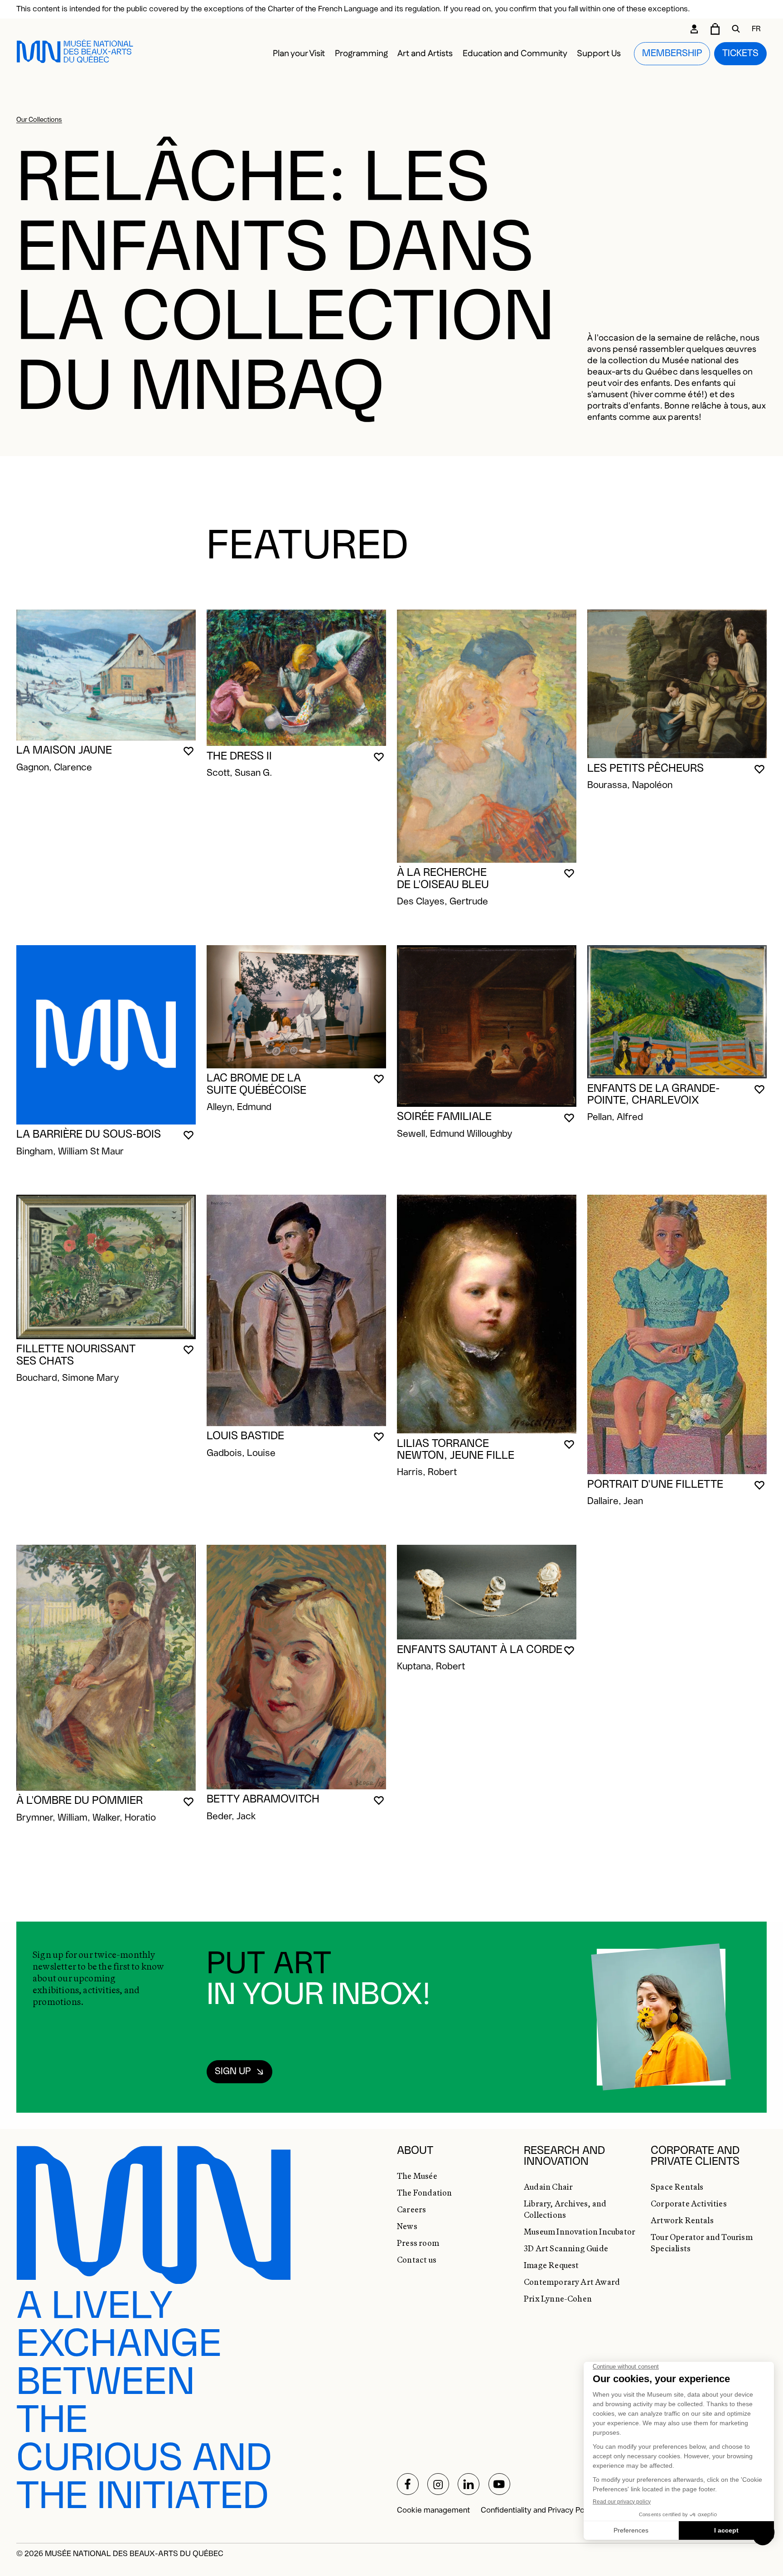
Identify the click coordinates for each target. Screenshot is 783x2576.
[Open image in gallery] (106, 686)
